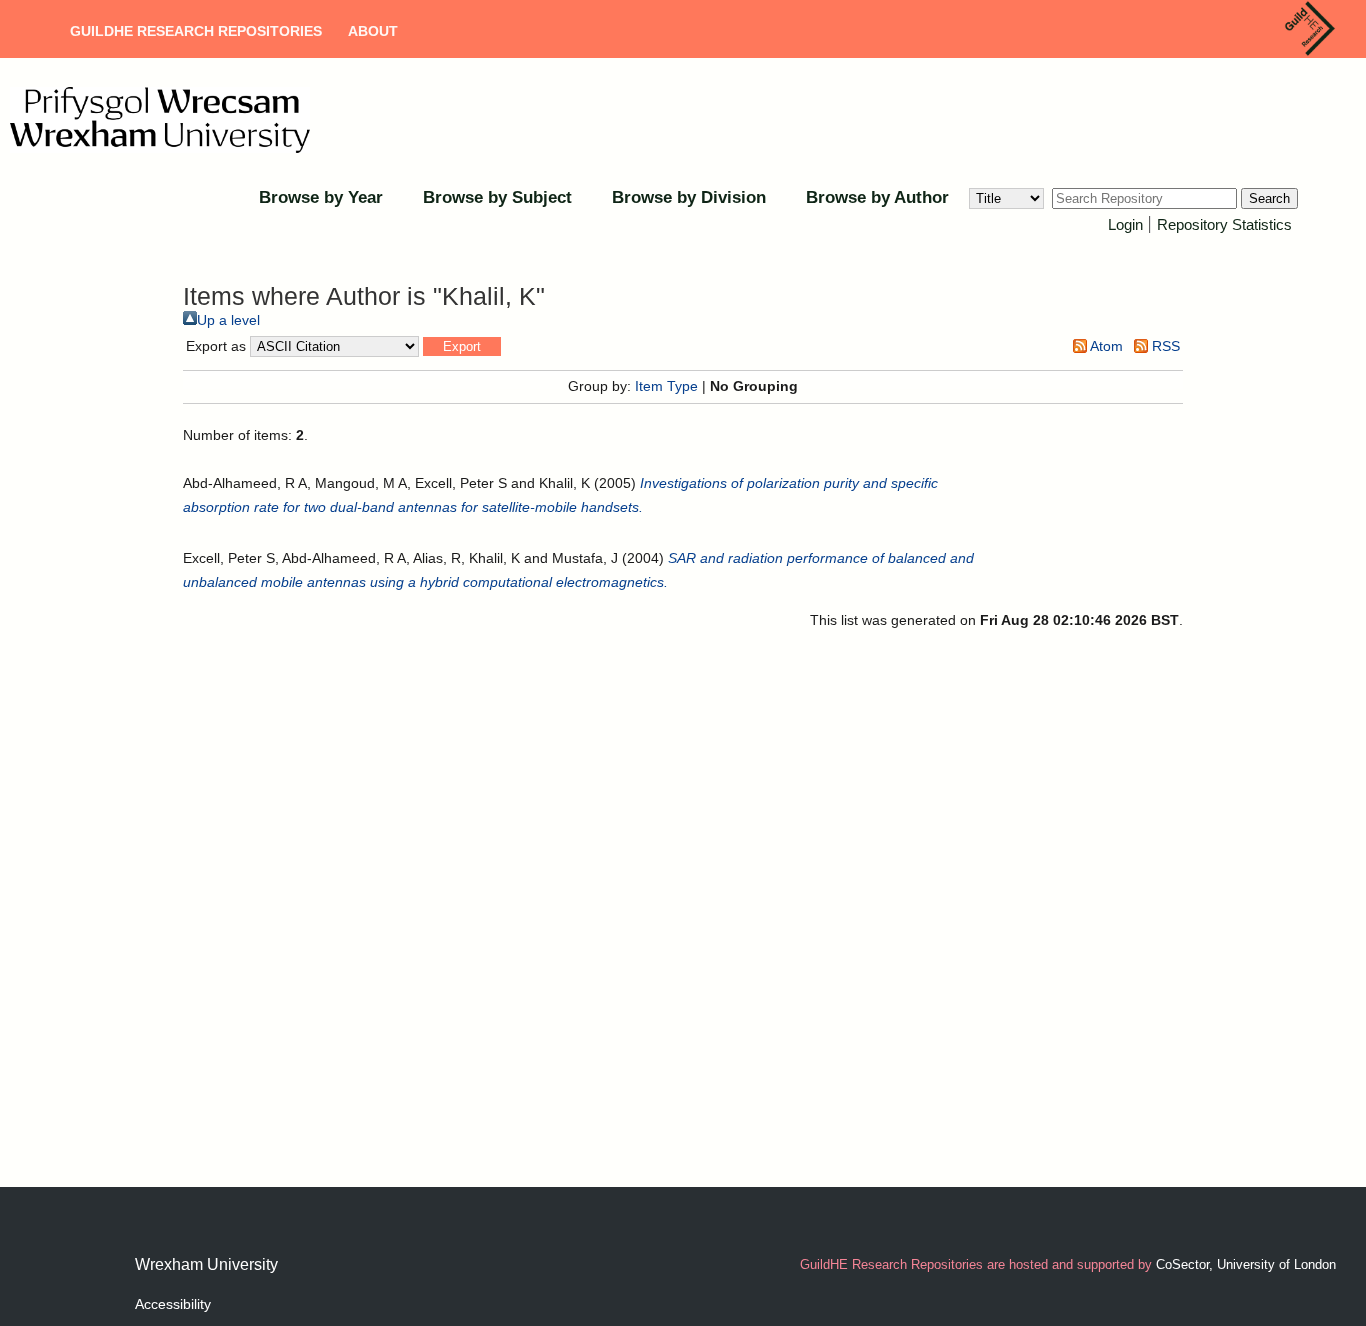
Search (1269, 198)
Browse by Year (321, 197)
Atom (1105, 346)
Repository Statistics (1224, 224)
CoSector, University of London (1246, 1264)
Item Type (666, 386)
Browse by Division (689, 197)
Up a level (228, 320)
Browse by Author (877, 197)
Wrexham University (206, 1264)
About (373, 31)
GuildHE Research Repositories (196, 31)
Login (1125, 224)
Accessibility (173, 1304)
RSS (1164, 346)
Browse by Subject (497, 197)
